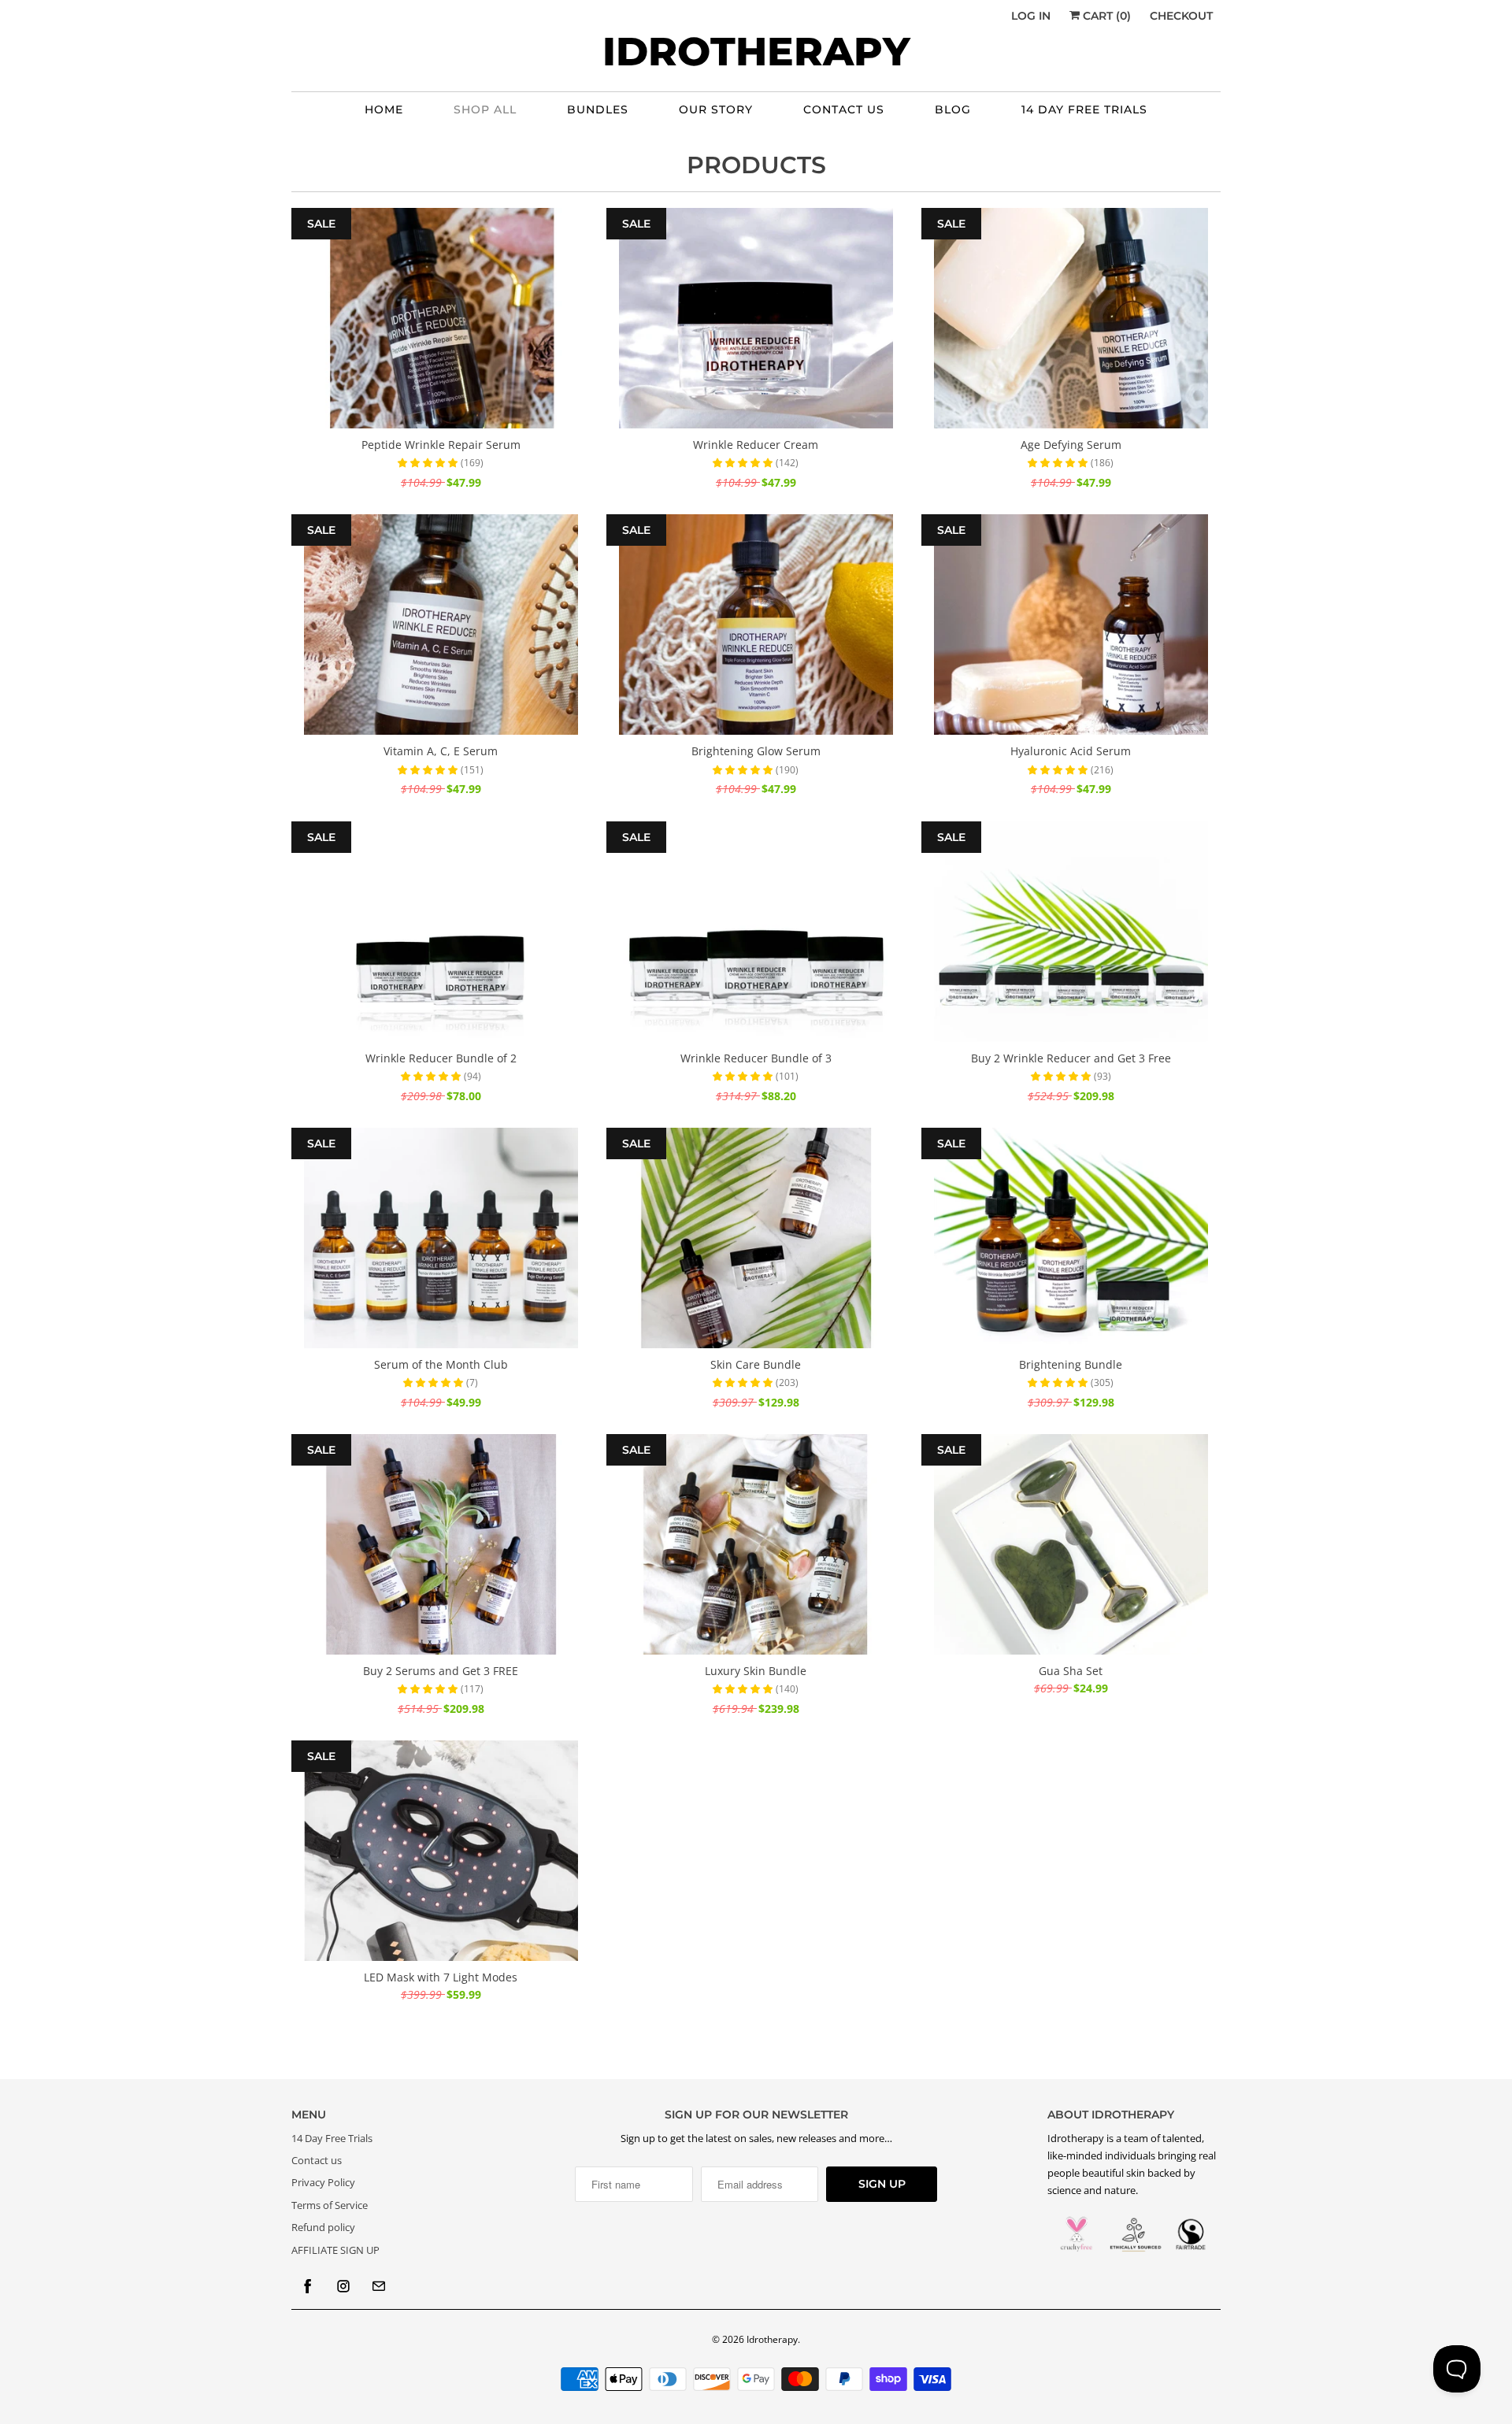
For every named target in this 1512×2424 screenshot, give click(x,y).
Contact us (317, 2160)
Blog (953, 109)
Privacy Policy (323, 2182)
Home (384, 109)
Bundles (598, 109)
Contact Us (844, 109)
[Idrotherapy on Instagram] (343, 2286)
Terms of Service (330, 2205)
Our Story (716, 109)
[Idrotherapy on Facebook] (308, 2286)
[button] (429, 462)
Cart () (1105, 16)
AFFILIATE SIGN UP (335, 2250)
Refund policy (323, 2227)
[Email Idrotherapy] (379, 2286)
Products (756, 165)
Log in (1031, 16)
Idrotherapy (772, 2339)
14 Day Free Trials (1084, 109)
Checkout (1181, 16)
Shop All (485, 109)
